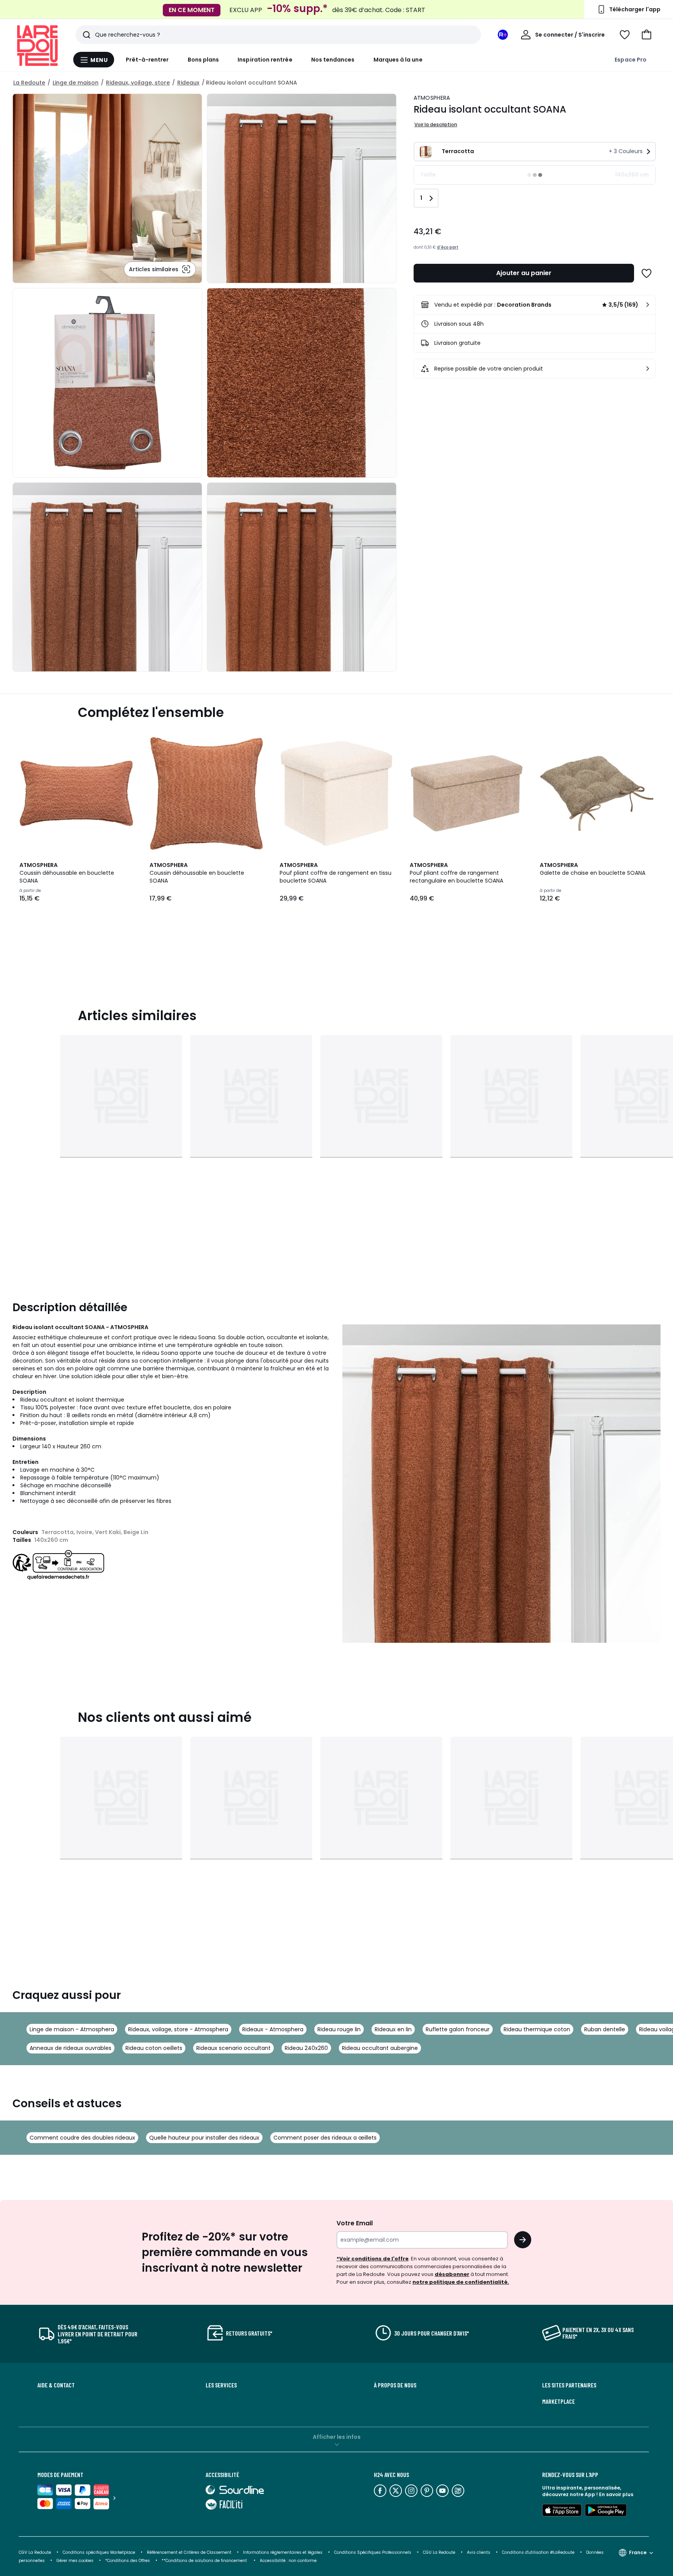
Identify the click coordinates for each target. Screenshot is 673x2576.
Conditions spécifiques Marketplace (99, 2552)
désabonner (452, 2274)
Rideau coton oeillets (154, 2048)
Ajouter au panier (524, 273)
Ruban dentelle (605, 2029)
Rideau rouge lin (339, 2029)
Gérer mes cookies (75, 2561)
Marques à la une (398, 60)
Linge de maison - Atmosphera (72, 2029)
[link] (535, 305)
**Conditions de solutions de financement (205, 2561)
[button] (647, 35)
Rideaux (188, 83)
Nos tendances (333, 60)
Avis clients (479, 2552)
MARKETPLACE (558, 2401)
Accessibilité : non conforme (288, 2561)
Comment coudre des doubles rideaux (82, 2138)
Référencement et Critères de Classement (189, 2552)
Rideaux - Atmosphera (273, 2029)
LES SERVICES (221, 2385)
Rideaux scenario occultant (233, 2048)
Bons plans (203, 60)
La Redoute (29, 83)
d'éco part (448, 247)
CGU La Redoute (439, 2552)
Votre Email (355, 2223)
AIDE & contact (56, 2385)
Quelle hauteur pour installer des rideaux (204, 2138)
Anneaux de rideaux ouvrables (70, 2048)
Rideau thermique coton (537, 2029)
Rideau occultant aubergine (380, 2048)
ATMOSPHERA (432, 98)
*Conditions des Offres (128, 2561)
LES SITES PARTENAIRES (569, 2385)
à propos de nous (395, 2385)
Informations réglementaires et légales (283, 2552)
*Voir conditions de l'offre (373, 2259)
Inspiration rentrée (265, 60)
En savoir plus (616, 2494)
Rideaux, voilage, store (138, 83)
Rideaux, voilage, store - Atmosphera (178, 2029)
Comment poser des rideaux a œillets (325, 2138)
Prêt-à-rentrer (147, 60)
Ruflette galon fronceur (458, 2029)
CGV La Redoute (35, 2552)
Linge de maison (76, 83)
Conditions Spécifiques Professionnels (373, 2552)
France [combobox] (638, 2552)
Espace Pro (631, 60)
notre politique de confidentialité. (461, 2282)
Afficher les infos (337, 2437)
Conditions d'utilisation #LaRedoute (538, 2552)
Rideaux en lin (393, 2029)
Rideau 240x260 (306, 2048)
